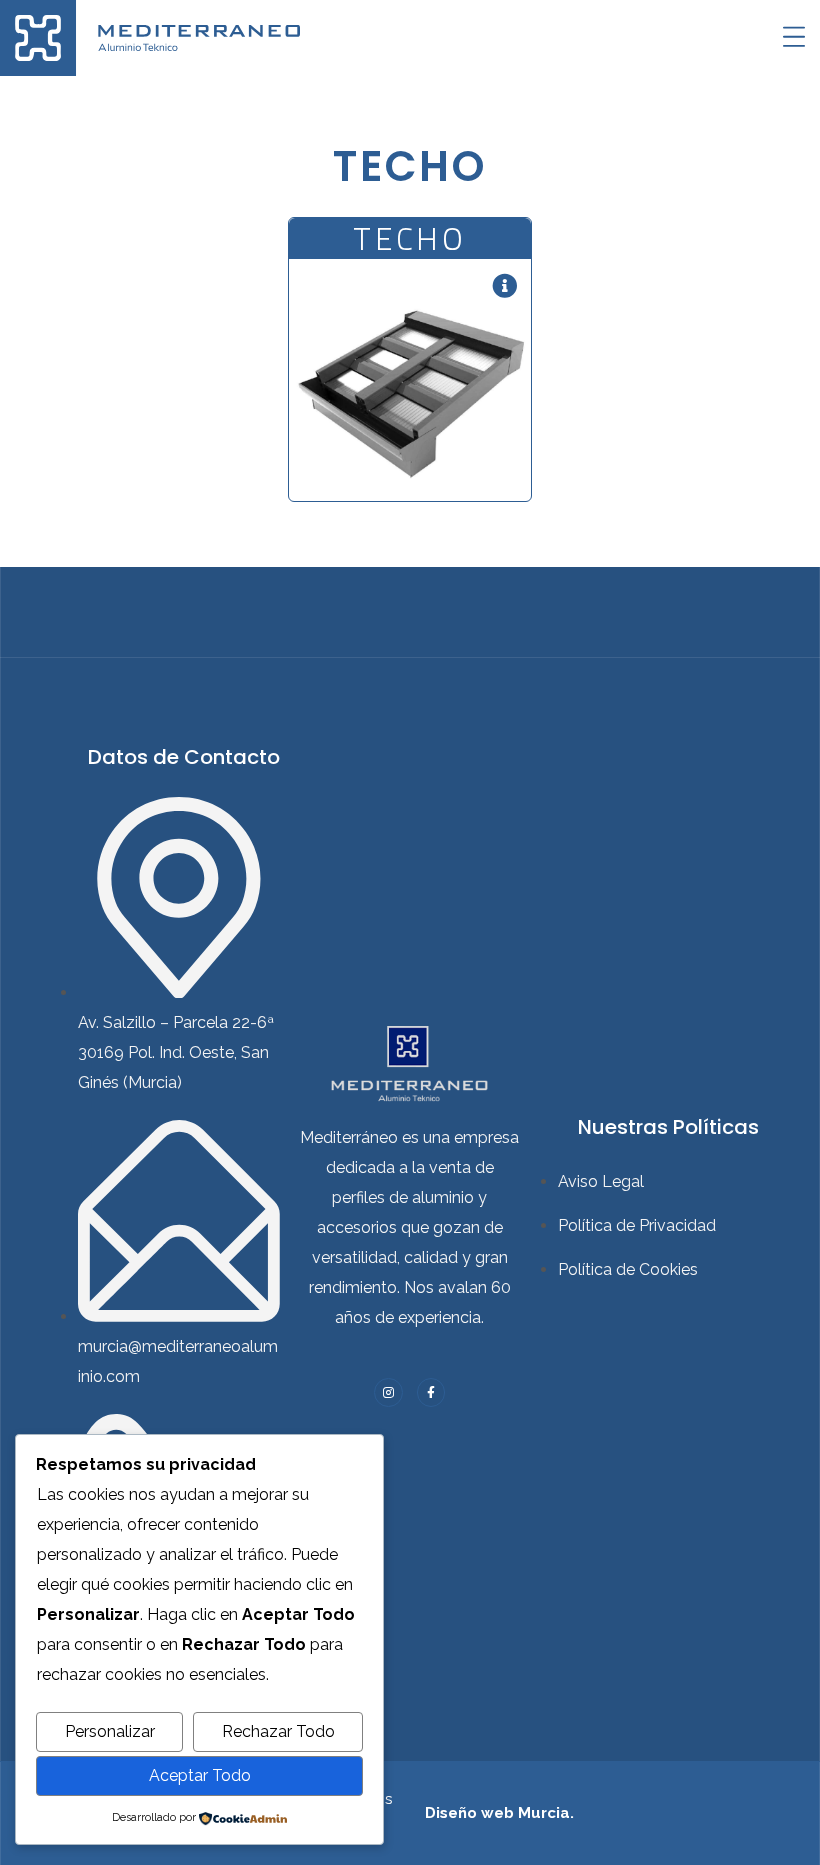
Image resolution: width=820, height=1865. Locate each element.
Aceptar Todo (200, 1775)
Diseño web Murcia (497, 1813)
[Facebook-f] (431, 1392)
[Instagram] (388, 1392)
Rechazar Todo (278, 1731)
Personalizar (110, 1731)
